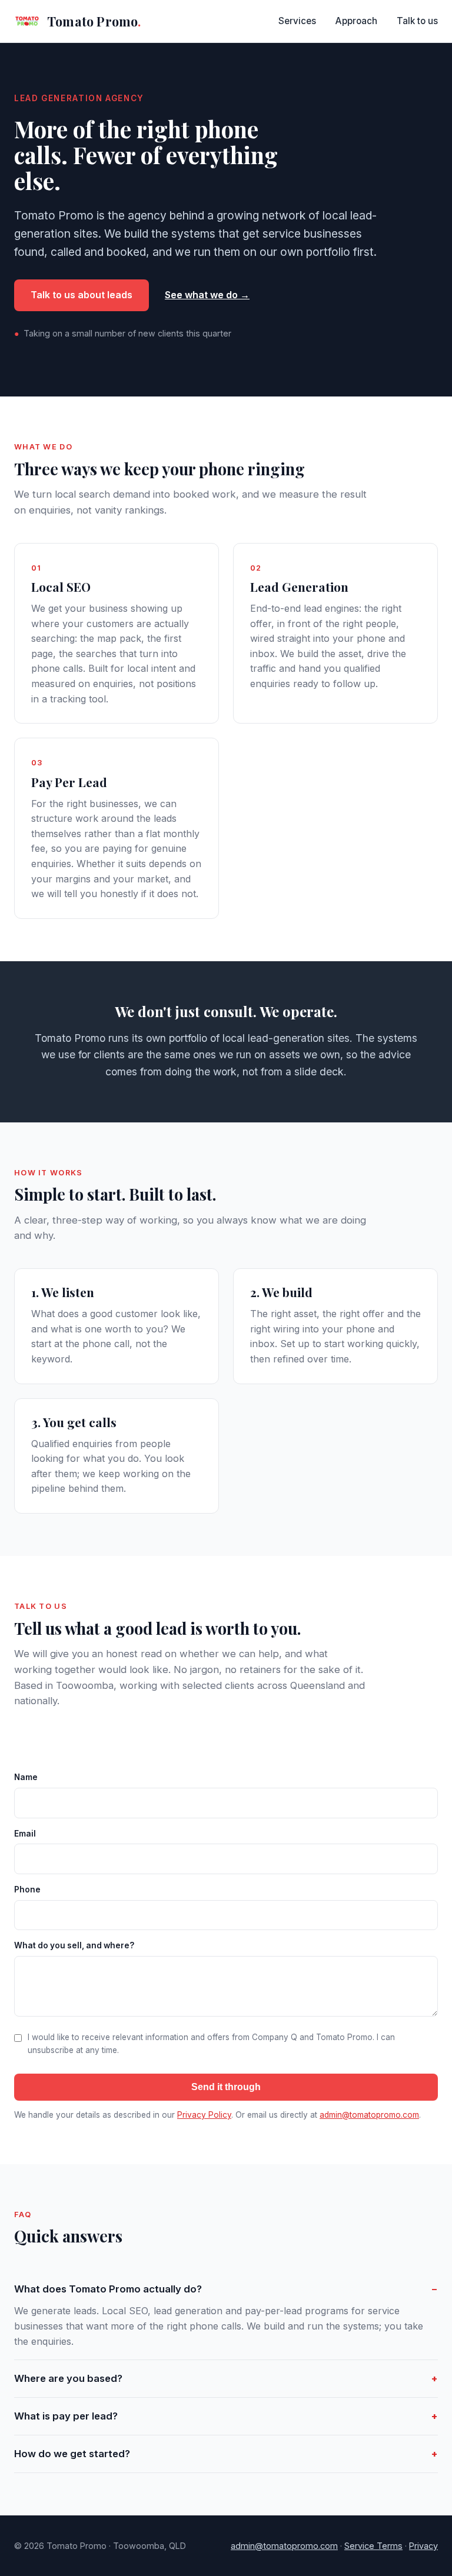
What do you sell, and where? (74, 1945)
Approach (356, 21)
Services (297, 21)
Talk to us (417, 21)
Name (26, 1777)
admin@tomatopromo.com (369, 2115)
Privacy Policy (204, 2115)
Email (25, 1834)
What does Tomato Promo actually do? (108, 2289)
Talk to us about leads (82, 295)
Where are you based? (68, 2378)
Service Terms (373, 2546)
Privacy (423, 2546)
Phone (27, 1889)
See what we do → (207, 295)
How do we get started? (72, 2454)
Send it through (226, 2087)
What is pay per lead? (66, 2416)
